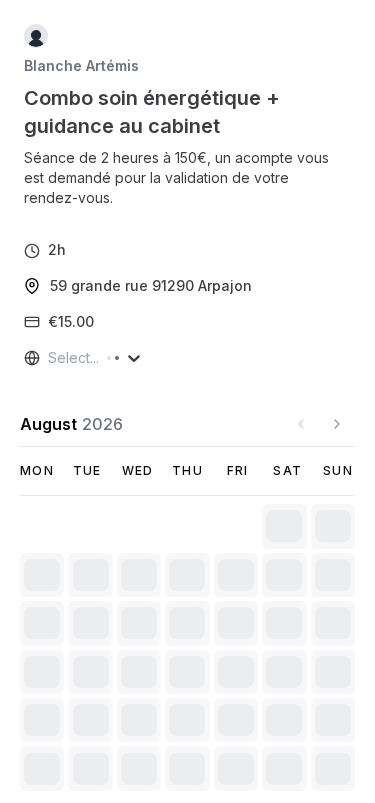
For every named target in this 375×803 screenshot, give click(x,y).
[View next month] (337, 424)
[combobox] (50, 358)
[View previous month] (301, 424)
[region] (187, 178)
